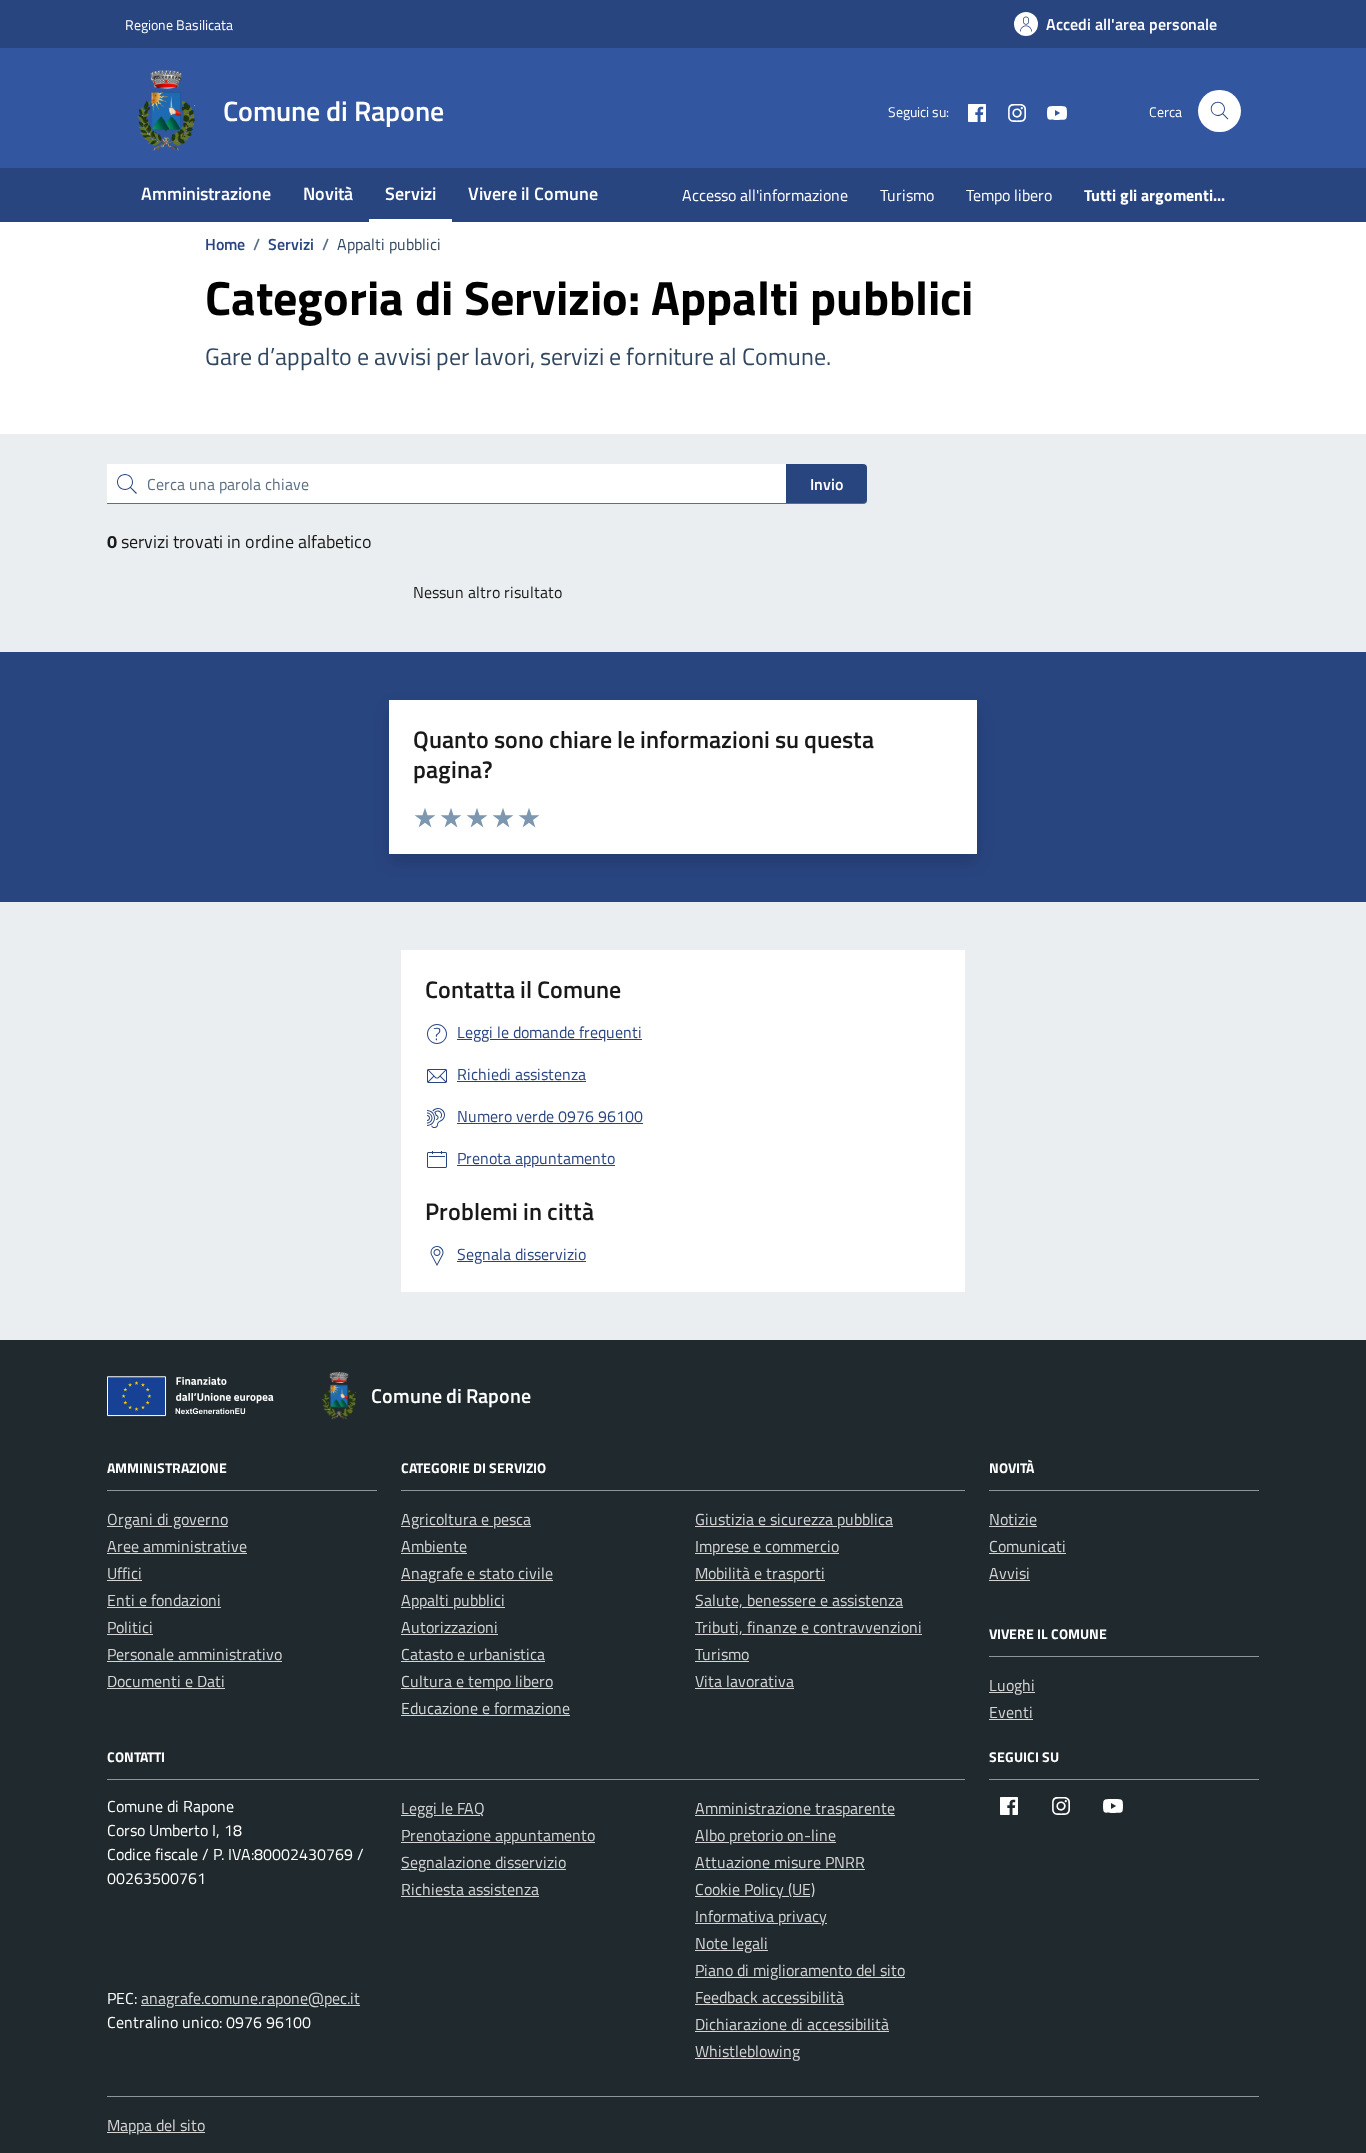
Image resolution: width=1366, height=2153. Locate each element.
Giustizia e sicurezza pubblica (794, 1519)
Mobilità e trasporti (760, 1573)
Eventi (1011, 1712)
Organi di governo (167, 1519)
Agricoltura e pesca (466, 1519)
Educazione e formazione (485, 1708)
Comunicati (1027, 1546)
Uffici (124, 1573)
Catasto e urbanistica (473, 1654)
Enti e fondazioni (164, 1600)
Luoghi (1012, 1685)
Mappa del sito (156, 2125)
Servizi (410, 193)
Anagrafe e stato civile (477, 1573)
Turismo (907, 195)
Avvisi (1009, 1573)
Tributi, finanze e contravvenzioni (808, 1627)
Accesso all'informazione (765, 195)
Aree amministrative (177, 1546)
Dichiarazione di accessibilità (792, 2024)
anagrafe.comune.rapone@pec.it (250, 1998)
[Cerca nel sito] (1219, 111)
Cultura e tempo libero (477, 1681)
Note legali (731, 1943)
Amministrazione (206, 193)
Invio (826, 484)
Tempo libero (1009, 195)
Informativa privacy (761, 1916)
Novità (328, 193)
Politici (130, 1627)
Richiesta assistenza (470, 1889)
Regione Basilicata (179, 24)
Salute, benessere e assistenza (799, 1600)
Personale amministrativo (194, 1654)
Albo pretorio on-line (765, 1835)
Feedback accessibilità (769, 1997)
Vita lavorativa (744, 1681)
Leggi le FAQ (443, 1808)
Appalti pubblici (453, 1600)
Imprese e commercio (767, 1546)
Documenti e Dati (166, 1681)
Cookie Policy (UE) (755, 1889)
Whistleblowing (747, 2051)
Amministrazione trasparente (795, 1808)
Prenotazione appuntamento (498, 1835)
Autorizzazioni (449, 1627)
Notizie (1013, 1519)
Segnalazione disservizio (483, 1862)
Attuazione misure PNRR (780, 1862)
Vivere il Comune (533, 193)
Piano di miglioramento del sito (800, 1970)
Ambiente (434, 1546)
